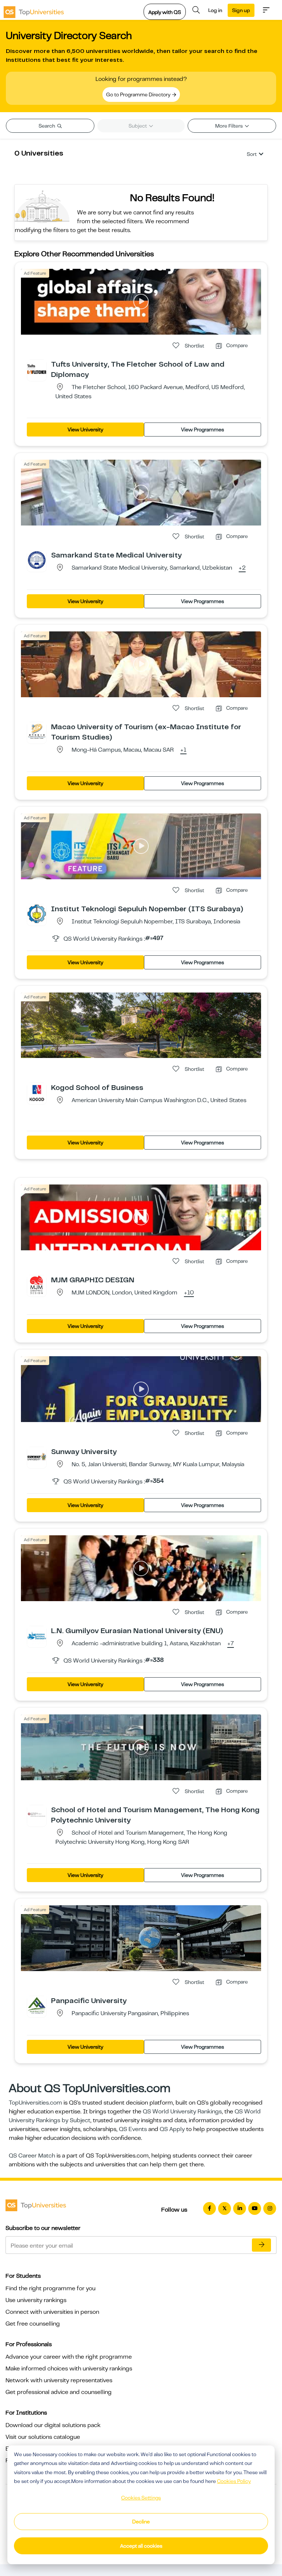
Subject (138, 126)
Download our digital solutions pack (53, 2425)
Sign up (241, 10)
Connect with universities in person (52, 2312)
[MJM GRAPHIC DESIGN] (37, 1285)
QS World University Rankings (182, 2112)
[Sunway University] (37, 1456)
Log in (215, 10)
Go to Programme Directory (139, 95)
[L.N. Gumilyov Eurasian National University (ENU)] (37, 1635)
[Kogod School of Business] (37, 1092)
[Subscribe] (261, 2245)
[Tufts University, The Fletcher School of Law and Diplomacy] (37, 369)
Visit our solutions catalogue (43, 2437)
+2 (242, 568)
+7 (231, 1644)
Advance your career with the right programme (69, 2357)
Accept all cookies (141, 2546)
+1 (183, 750)
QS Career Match (32, 2156)
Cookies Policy (234, 2481)
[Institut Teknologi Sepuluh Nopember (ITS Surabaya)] (37, 913)
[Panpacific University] (37, 2005)
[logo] (34, 10)
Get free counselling (33, 2324)
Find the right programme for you (50, 2288)
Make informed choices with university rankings (69, 2369)
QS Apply (172, 2129)
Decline (141, 2522)
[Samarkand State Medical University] (37, 560)
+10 (189, 1293)
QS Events (133, 2129)
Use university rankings (36, 2300)
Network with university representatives (59, 2380)
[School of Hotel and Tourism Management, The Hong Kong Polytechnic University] (37, 1814)
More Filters (229, 126)
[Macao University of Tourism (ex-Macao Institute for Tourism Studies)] (37, 731)
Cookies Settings (141, 2498)
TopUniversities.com (35, 2103)
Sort (252, 154)
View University (85, 430)
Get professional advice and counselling (59, 2392)
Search (47, 126)
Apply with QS (165, 12)
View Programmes (203, 430)
